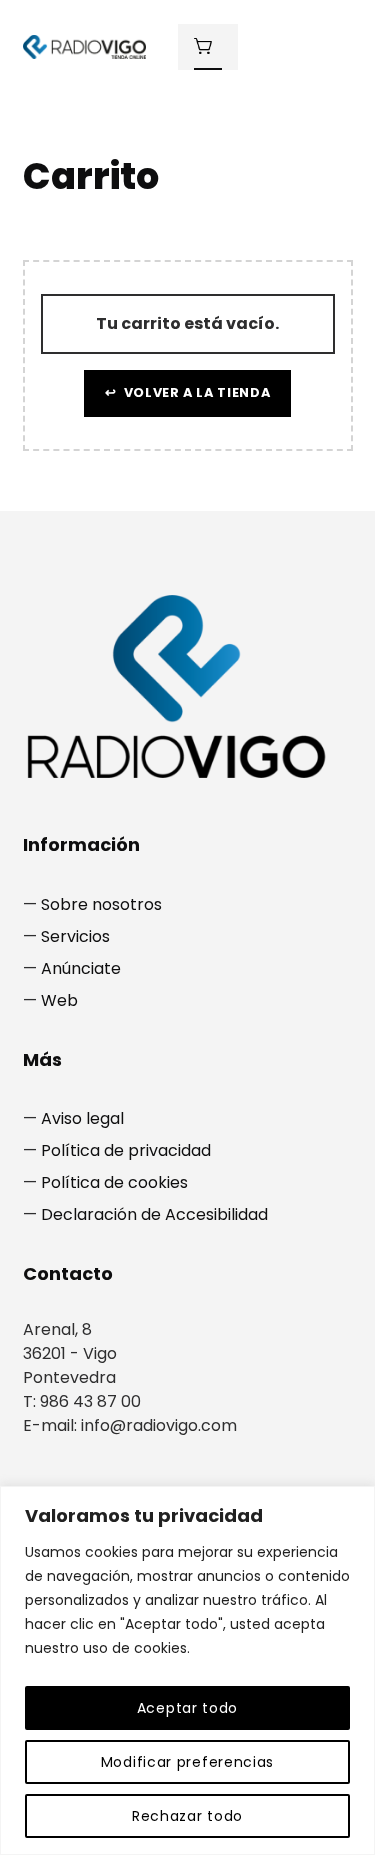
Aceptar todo (187, 1708)
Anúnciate (81, 968)
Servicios (75, 936)
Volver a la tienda (195, 392)
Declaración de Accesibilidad (154, 1214)
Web (59, 1000)
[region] (187, 1670)
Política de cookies (114, 1182)
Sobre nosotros (101, 904)
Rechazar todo (187, 1816)
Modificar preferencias (187, 1762)
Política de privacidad (126, 1150)
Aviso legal (82, 1118)
